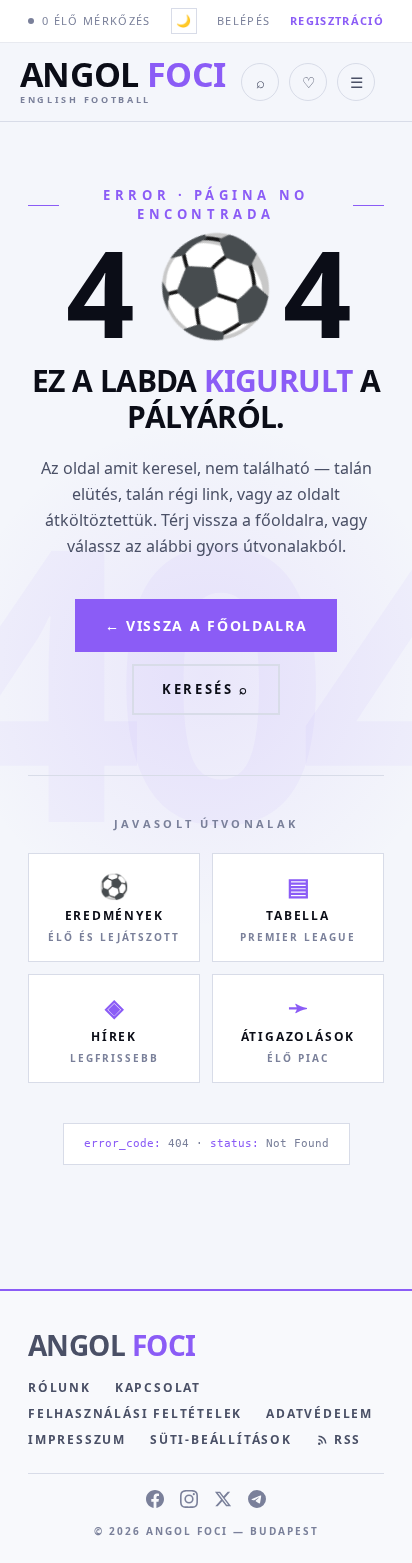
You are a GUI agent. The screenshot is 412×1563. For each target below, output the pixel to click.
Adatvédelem (319, 1413)
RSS (347, 1439)
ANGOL (111, 1345)
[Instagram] (189, 1499)
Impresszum (77, 1439)
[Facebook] (155, 1499)
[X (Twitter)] (223, 1499)
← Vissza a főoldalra (206, 625)
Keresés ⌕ (205, 689)
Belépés (243, 20)
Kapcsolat (158, 1387)
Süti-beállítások (221, 1439)
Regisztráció (337, 20)
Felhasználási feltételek (135, 1413)
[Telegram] (257, 1499)
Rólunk (59, 1387)
